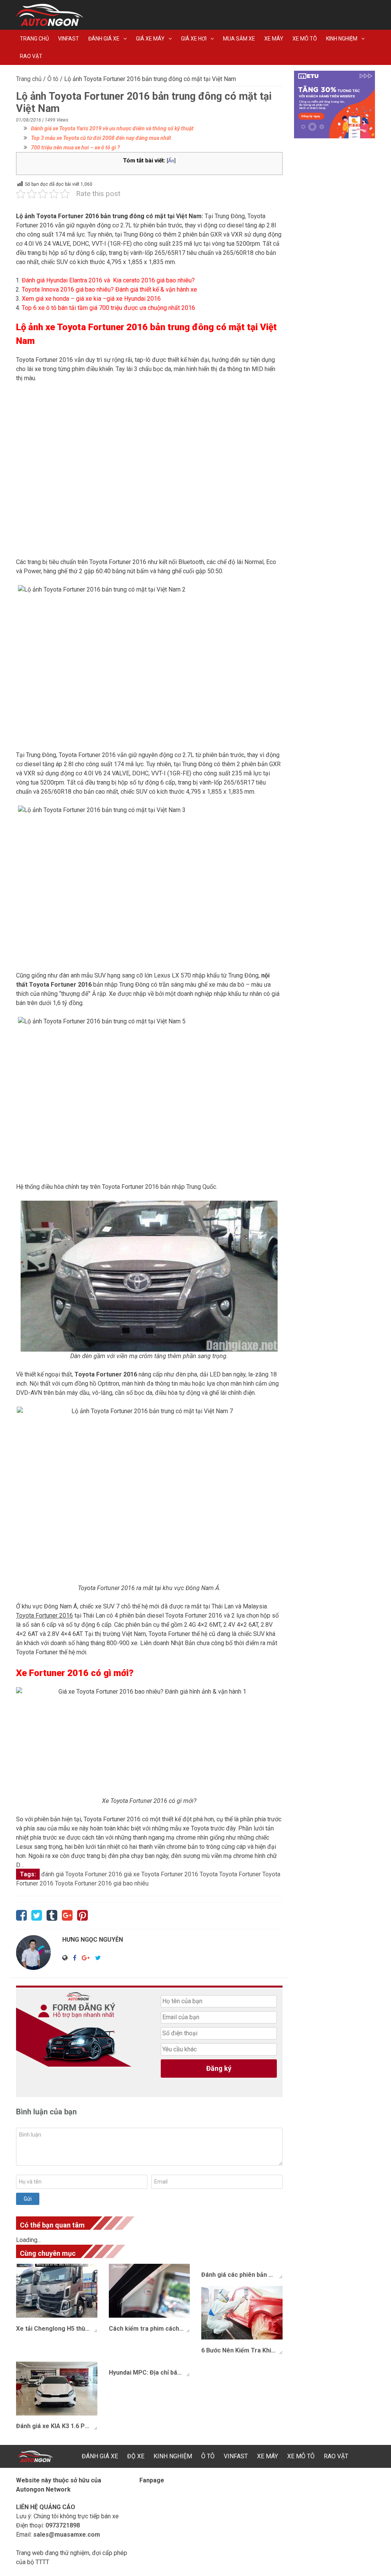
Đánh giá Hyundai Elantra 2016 (62, 280)
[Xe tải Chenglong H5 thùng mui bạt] (57, 2291)
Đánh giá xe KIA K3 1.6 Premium (57, 2426)
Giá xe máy (150, 39)
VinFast (69, 39)
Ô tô (53, 79)
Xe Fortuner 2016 (52, 1673)
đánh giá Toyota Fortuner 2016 (82, 1874)
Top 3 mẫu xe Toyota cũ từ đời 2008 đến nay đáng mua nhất (101, 138)
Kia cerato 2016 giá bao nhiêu (152, 280)
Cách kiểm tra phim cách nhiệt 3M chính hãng (149, 2329)
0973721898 (63, 2525)
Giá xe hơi (194, 39)
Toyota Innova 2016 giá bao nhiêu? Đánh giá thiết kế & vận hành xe (109, 289)
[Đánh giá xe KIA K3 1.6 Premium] (57, 2389)
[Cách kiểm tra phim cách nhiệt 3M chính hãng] (149, 2291)
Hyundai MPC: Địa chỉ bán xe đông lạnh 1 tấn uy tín (149, 2373)
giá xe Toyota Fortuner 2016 (161, 1874)
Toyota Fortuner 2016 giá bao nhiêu (102, 1883)
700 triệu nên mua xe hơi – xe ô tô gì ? (75, 148)
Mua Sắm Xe (239, 39)
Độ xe (136, 2456)
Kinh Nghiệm (342, 39)
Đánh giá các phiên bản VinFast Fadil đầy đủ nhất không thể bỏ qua (242, 2275)
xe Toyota (66, 327)
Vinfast (236, 2456)
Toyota (209, 1874)
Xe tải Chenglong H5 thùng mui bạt (57, 2329)
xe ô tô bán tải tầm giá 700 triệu (80, 308)
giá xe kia (89, 299)
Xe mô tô (305, 39)
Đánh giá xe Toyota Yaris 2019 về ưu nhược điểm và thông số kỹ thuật (112, 128)
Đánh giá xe (104, 39)
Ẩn (171, 160)
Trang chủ (34, 39)
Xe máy (274, 39)
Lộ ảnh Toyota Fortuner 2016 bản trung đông (80, 216)
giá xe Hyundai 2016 (134, 299)
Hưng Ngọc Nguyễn (93, 1940)
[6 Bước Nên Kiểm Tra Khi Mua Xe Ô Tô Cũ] (242, 2313)
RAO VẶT (31, 56)
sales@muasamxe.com (67, 2535)
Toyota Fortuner (240, 1874)
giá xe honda (52, 299)
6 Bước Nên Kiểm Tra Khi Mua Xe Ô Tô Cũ (242, 2350)
